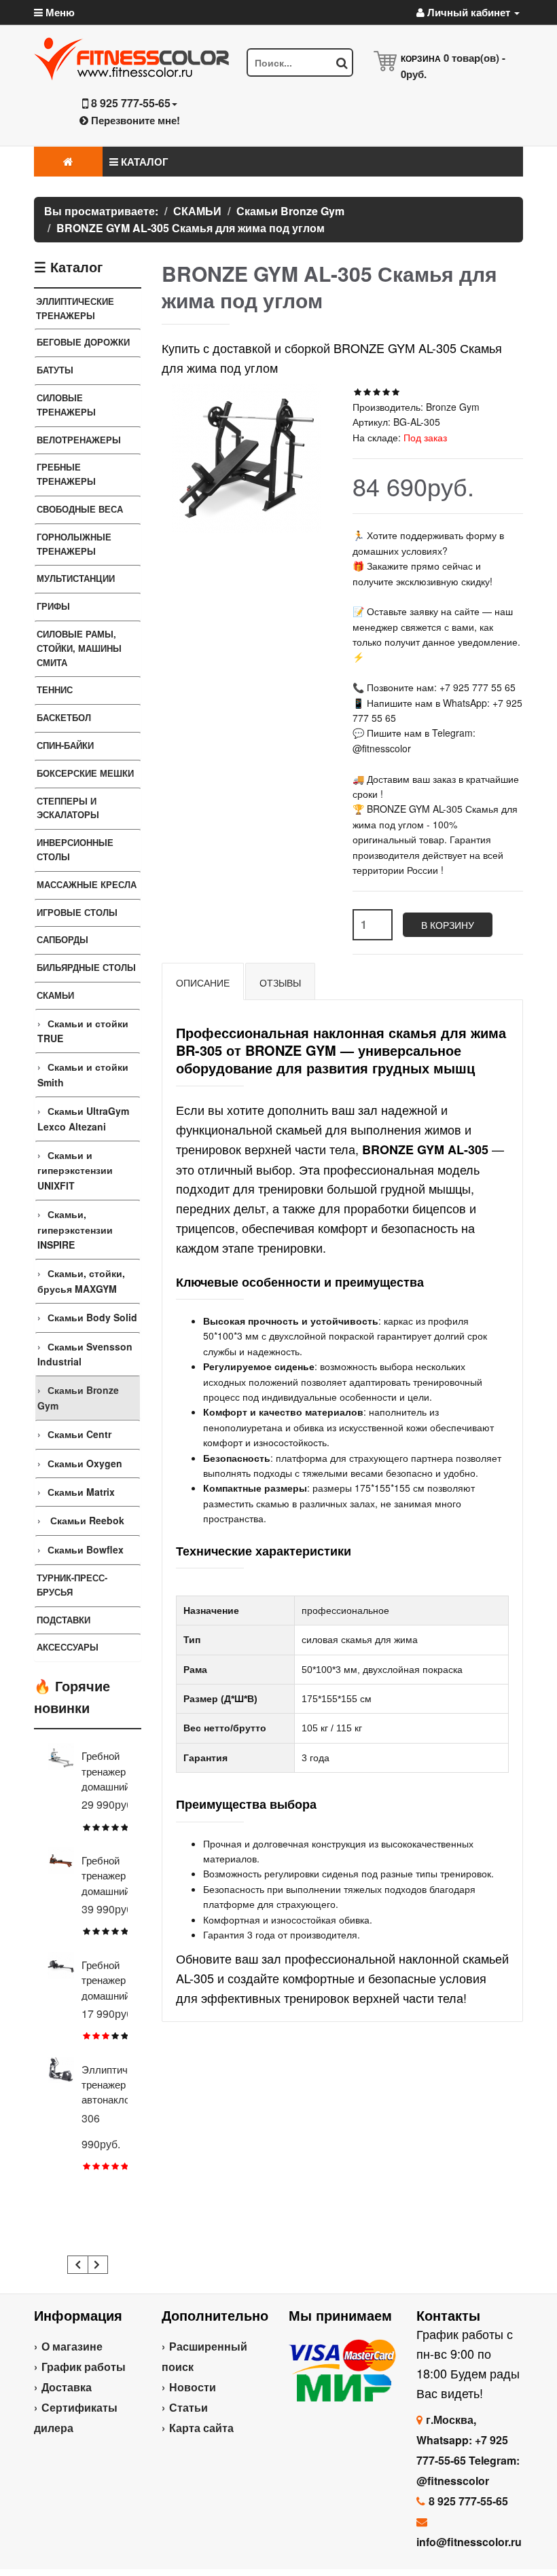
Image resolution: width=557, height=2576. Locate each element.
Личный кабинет (469, 12)
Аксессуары (68, 1647)
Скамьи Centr (79, 1434)
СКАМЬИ (55, 995)
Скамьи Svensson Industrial (85, 1354)
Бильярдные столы (86, 967)
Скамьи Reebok (86, 1520)
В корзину (448, 925)
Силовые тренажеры (66, 405)
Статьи (188, 2407)
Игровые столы (77, 912)
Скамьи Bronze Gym (78, 1397)
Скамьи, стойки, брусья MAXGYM (81, 1281)
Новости (193, 2387)
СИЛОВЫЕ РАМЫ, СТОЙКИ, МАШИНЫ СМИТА (79, 648)
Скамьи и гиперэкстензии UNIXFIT (75, 1170)
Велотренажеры (79, 440)
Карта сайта (201, 2428)
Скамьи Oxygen (85, 1463)
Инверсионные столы (75, 849)
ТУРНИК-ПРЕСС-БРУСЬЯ (72, 1585)
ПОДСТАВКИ (64, 1620)
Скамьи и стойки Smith (83, 1074)
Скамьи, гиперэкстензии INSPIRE (75, 1229)
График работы (84, 2367)
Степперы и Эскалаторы (68, 808)
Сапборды (62, 939)
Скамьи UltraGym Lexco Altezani (83, 1118)
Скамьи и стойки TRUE (83, 1031)
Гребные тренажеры (66, 474)
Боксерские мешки (85, 773)
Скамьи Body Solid (92, 1317)
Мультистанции (76, 578)
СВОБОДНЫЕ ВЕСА (80, 509)
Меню (59, 12)
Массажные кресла (87, 884)
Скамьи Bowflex (86, 1549)
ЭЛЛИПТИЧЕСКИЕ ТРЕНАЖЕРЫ (75, 308)
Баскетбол (64, 717)
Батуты (55, 370)
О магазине (72, 2346)
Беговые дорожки (83, 342)
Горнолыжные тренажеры (74, 544)
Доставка (67, 2387)
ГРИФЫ (53, 606)
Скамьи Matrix (81, 1492)
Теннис (55, 689)
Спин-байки (65, 745)
